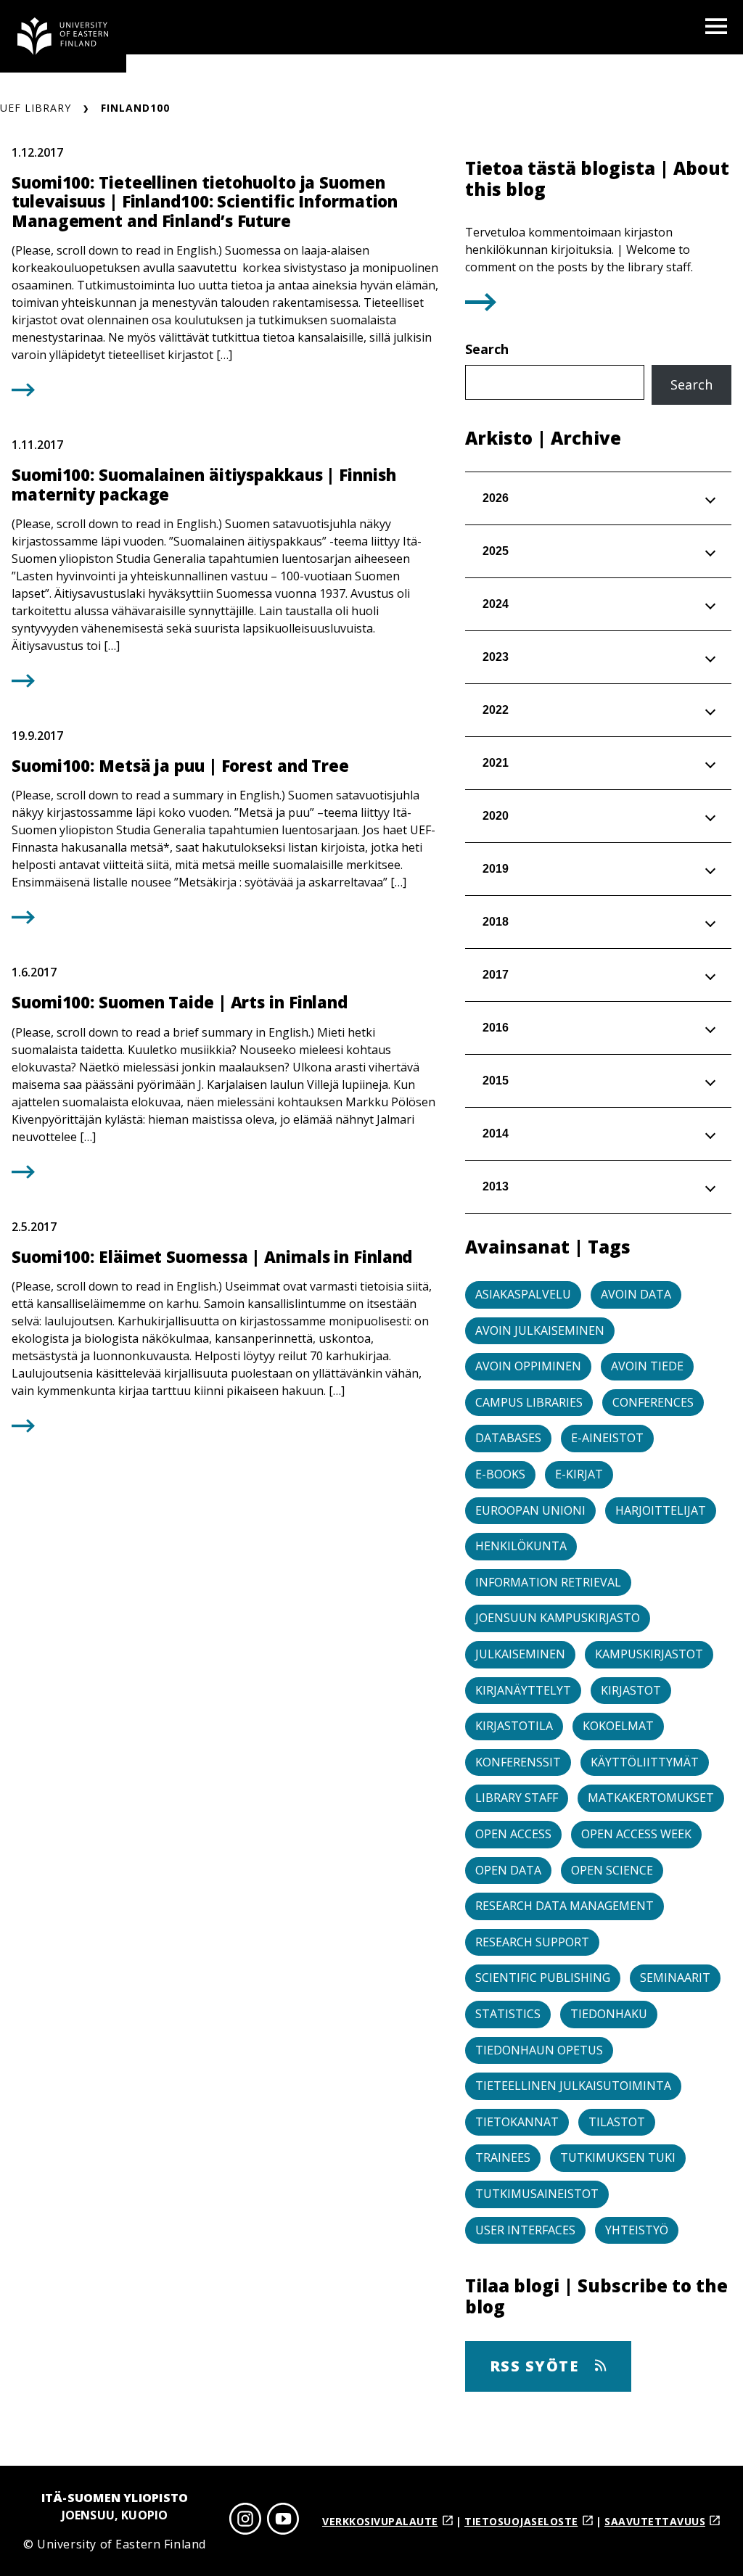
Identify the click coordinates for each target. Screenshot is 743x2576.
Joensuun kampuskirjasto (558, 1618)
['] (481, 306)
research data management (565, 1906)
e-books (500, 1474)
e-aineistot (607, 1438)
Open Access (513, 1834)
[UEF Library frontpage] (63, 36)
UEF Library (36, 108)
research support (532, 1942)
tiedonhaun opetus (539, 2050)
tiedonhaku (609, 2014)
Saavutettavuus (655, 2521)
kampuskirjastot (649, 1654)
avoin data (636, 1294)
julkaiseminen (520, 1654)
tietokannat (517, 2122)
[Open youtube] (283, 2521)
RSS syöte (537, 2366)
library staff (517, 1798)
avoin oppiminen (528, 1366)
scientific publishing (543, 1978)
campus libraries (529, 1402)
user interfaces (525, 2230)
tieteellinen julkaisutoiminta (573, 2086)
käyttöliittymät (645, 1762)
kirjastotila (514, 1726)
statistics (508, 2014)
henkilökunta (521, 1546)
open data (508, 1870)
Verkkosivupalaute (380, 2521)
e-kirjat (579, 1474)
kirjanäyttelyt (523, 1690)
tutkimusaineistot (537, 2194)
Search (487, 349)
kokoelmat (618, 1726)
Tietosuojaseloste (521, 2521)
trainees (503, 2157)
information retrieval (548, 1582)
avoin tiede (647, 1366)
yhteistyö (637, 2230)
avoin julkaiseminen (540, 1330)
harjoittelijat (661, 1510)
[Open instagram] (245, 2521)
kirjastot (631, 1690)
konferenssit (518, 1762)
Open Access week (636, 1834)
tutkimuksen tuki (618, 2157)
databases (508, 1438)
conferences (653, 1402)
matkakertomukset (651, 1798)
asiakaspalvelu (523, 1294)
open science (612, 1870)
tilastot (617, 2122)
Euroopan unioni (530, 1510)
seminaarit (675, 1978)
